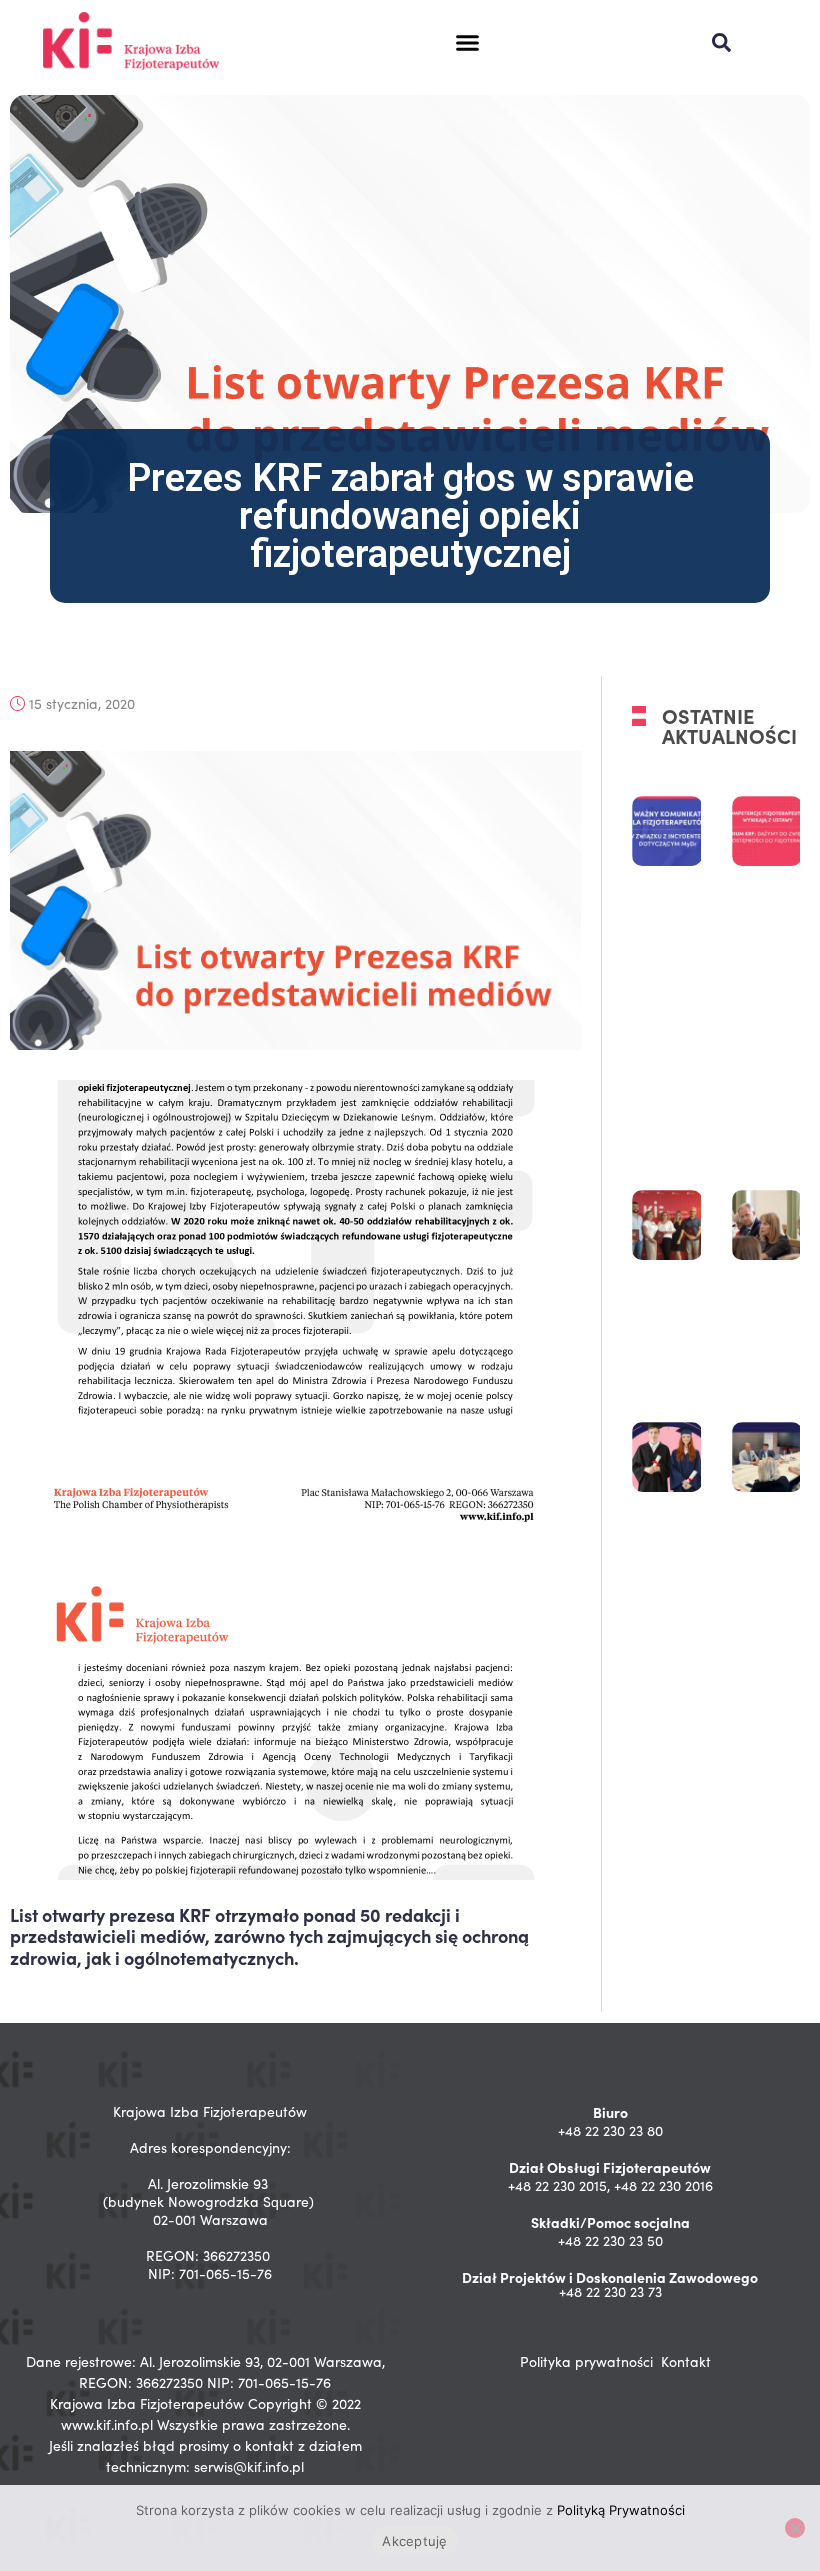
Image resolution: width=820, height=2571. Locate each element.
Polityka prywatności (586, 2361)
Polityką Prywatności (621, 2510)
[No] (795, 2528)
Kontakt (686, 2361)
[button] (467, 43)
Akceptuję (414, 2541)
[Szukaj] (721, 42)
